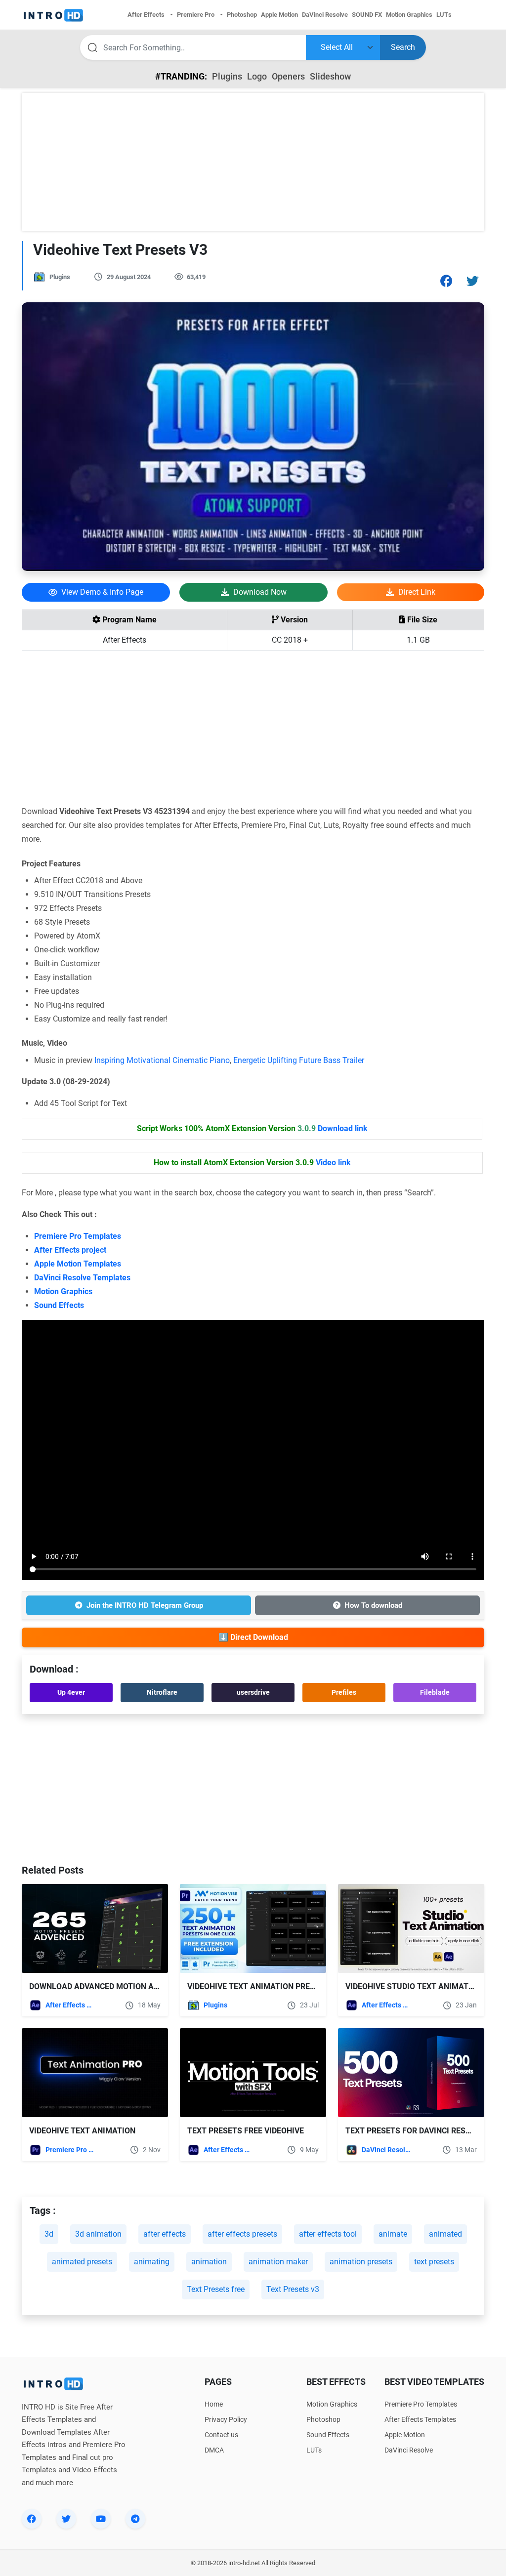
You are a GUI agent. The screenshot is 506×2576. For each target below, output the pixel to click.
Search (403, 47)
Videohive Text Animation (82, 2131)
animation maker (278, 2262)
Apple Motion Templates (78, 1264)
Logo (257, 76)
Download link (343, 1128)
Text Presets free (216, 2289)
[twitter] (66, 2519)
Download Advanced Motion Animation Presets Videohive (149, 1986)
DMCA (214, 2450)
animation (209, 2262)
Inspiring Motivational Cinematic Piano (162, 1060)
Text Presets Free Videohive (246, 2131)
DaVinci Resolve (386, 2150)
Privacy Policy (226, 2419)
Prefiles (344, 1692)
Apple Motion (405, 2435)
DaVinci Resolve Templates (82, 1278)
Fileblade (435, 1692)
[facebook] (32, 2519)
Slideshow (330, 76)
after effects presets (242, 2234)
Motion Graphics (63, 1291)
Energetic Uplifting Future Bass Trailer (299, 1060)
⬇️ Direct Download (253, 1637)
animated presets (82, 2262)
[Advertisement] (253, 162)
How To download (373, 1605)
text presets (434, 2262)
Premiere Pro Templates (78, 1236)
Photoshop (323, 2419)
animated (445, 2234)
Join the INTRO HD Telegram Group (145, 1605)
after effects (165, 2234)
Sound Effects (59, 1305)
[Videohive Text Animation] (95, 2073)
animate (393, 2234)
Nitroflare (162, 1692)
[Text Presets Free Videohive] (253, 2073)
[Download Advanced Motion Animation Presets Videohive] (95, 1928)
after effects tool (328, 2234)
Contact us (221, 2435)
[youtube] (101, 2519)
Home (214, 2404)
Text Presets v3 (293, 2289)
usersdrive (253, 1692)
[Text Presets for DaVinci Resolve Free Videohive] (411, 2073)
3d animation (98, 2234)
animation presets (361, 2262)
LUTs (314, 2450)
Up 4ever (71, 1692)
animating (152, 2262)
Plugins (227, 76)
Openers (288, 76)
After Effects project (70, 1250)
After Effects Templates (70, 2005)
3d (49, 2234)
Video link (333, 1163)
